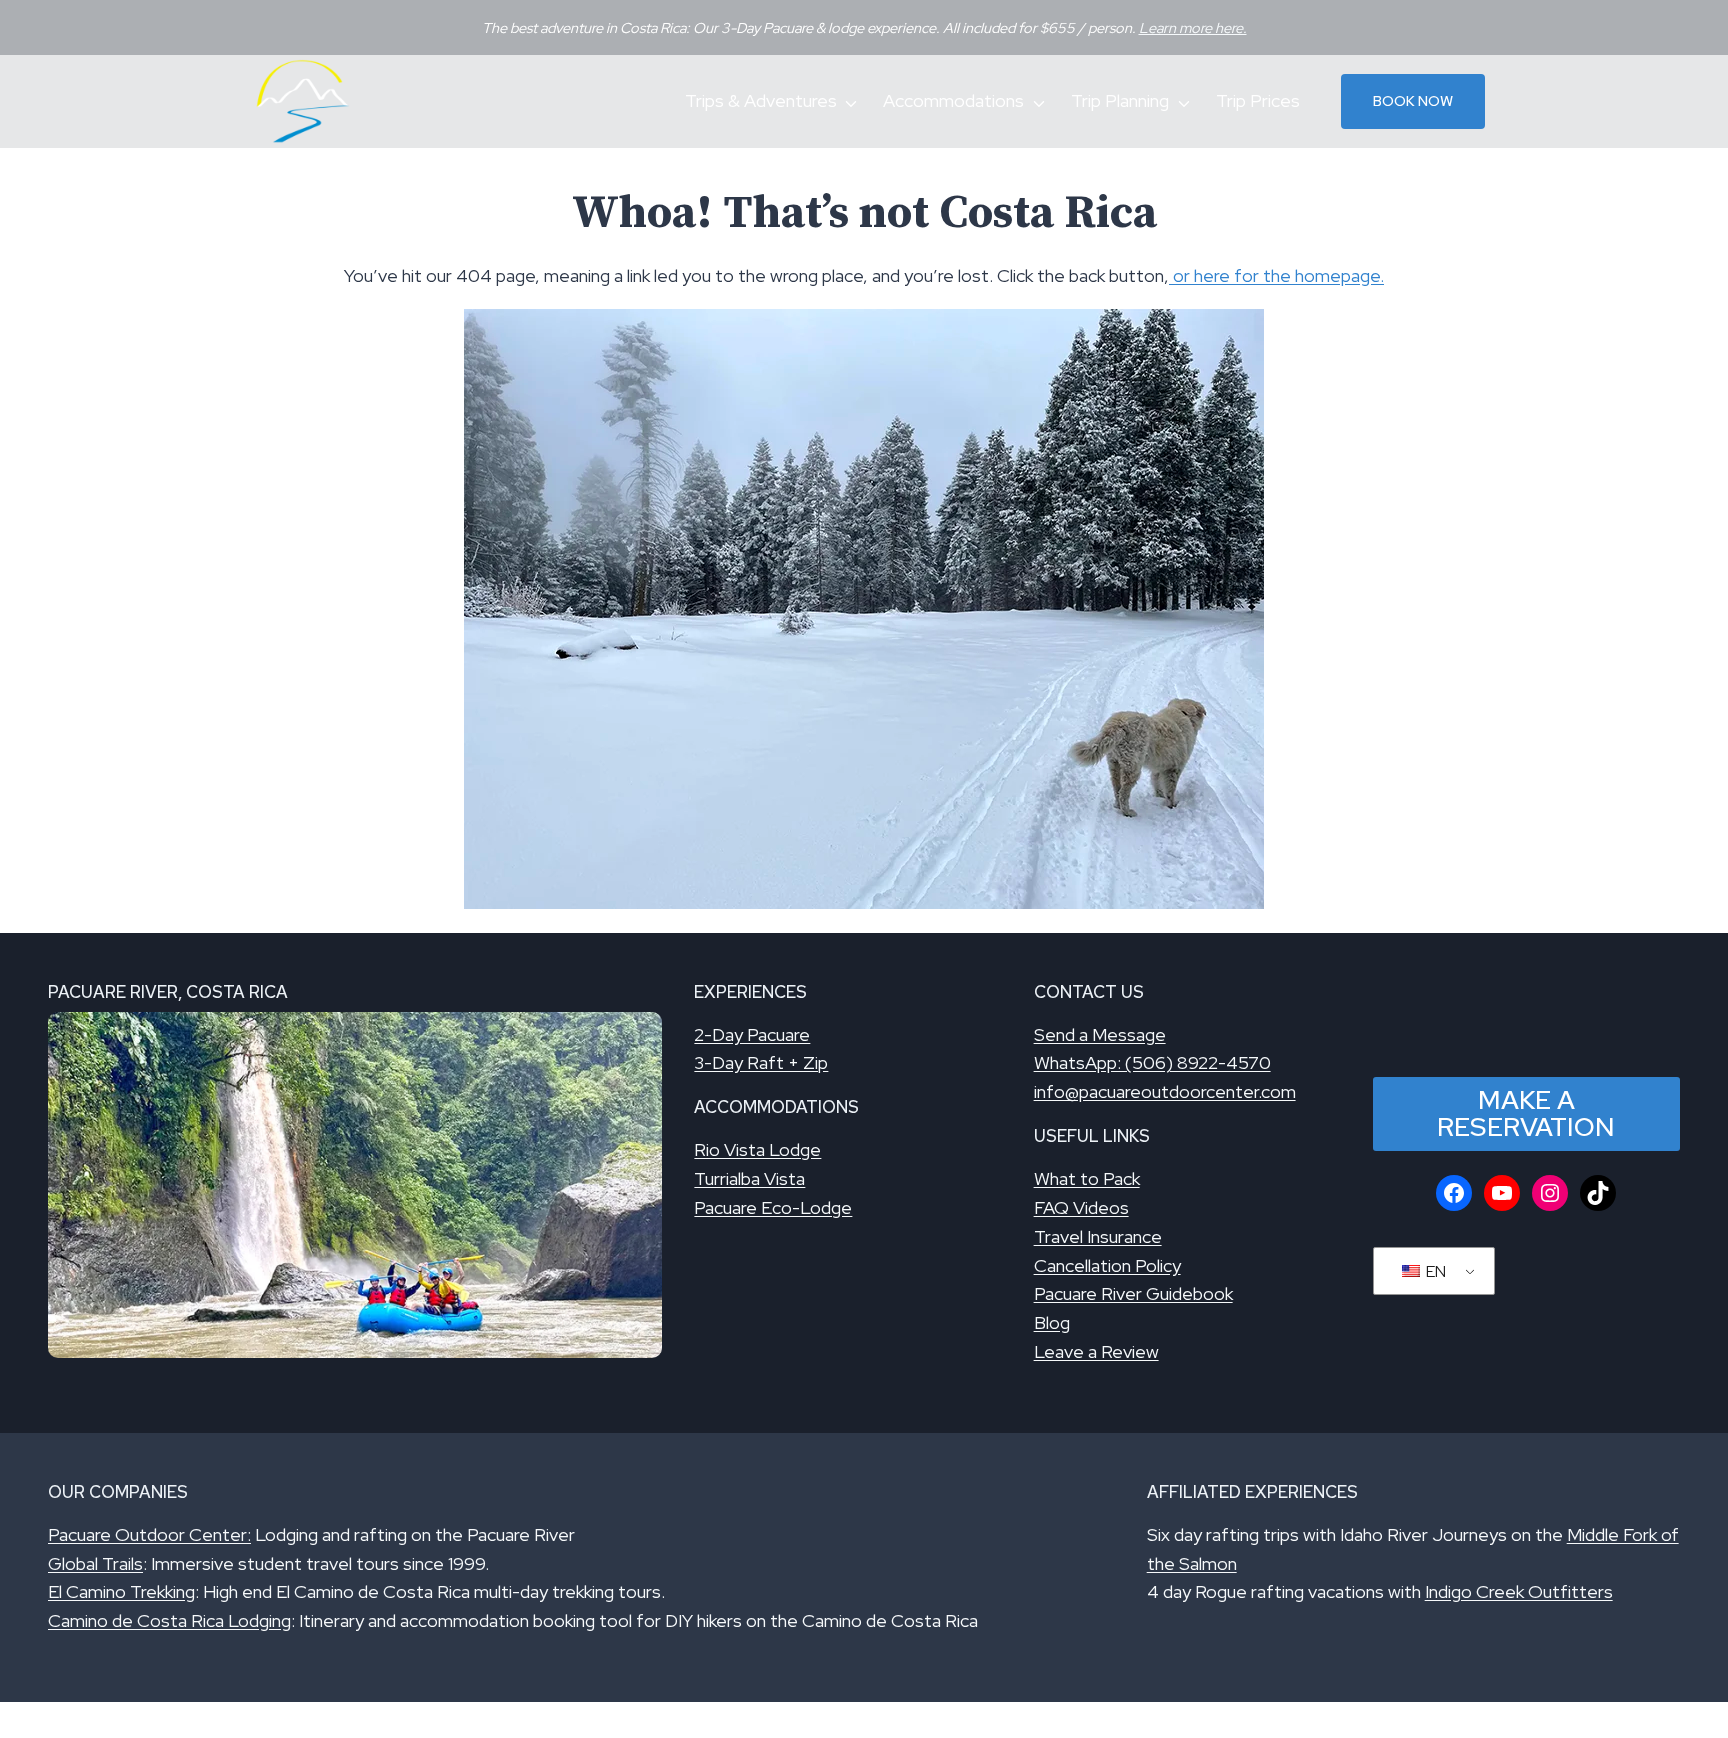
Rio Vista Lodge (757, 1149)
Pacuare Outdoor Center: (149, 1534)
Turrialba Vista (749, 1178)
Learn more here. (1193, 27)
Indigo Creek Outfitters (1519, 1591)
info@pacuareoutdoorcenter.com (1165, 1091)
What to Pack (1087, 1178)
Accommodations (953, 100)
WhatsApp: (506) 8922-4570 (1152, 1062)
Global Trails (95, 1563)
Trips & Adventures (761, 100)
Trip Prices (1258, 100)
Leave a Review (1096, 1351)
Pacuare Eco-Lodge (773, 1207)
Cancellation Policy (1107, 1265)
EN (1434, 1271)
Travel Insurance (1098, 1236)
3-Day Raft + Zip (761, 1062)
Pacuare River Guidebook (1133, 1293)
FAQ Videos (1081, 1207)
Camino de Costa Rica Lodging (169, 1620)
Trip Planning (1120, 100)
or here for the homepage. (1276, 275)
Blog (1052, 1322)
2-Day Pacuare (752, 1034)
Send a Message (1100, 1034)
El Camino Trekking (121, 1591)
